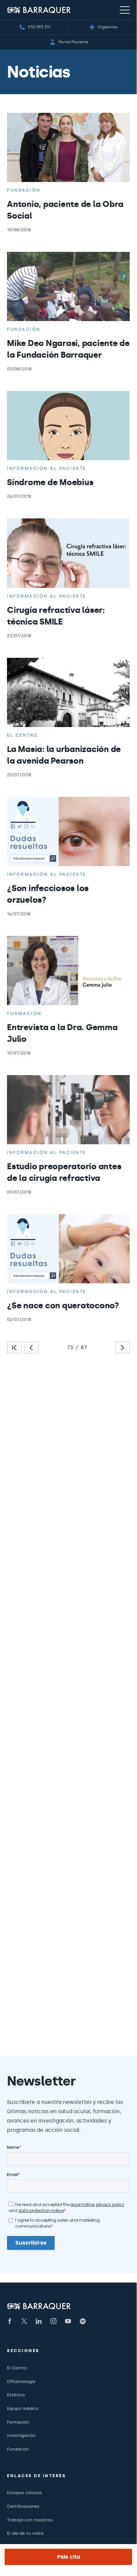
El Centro (17, 2368)
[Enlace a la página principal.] (39, 10)
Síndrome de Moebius (50, 482)
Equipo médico (23, 2408)
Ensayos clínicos (24, 2493)
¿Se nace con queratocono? (63, 1305)
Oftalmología (21, 2382)
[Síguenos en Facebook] (10, 2321)
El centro (23, 735)
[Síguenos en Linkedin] (39, 2321)
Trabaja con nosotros (30, 2520)
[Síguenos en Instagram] (53, 2321)
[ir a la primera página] (14, 1348)
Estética (16, 2395)
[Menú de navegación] (125, 10)
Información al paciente (47, 468)
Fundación (24, 190)
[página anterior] (31, 1348)
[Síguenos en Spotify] (83, 2321)
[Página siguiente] (122, 1348)
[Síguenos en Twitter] (24, 2321)
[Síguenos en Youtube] (68, 2321)
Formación (24, 1013)
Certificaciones (23, 2506)
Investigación (21, 2435)
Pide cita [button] (68, 2557)
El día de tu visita (25, 2533)
